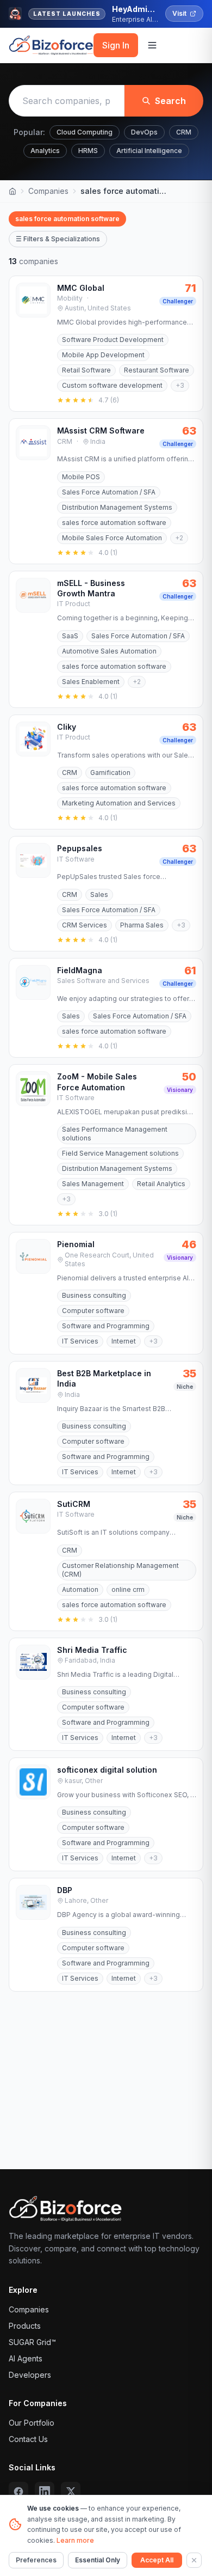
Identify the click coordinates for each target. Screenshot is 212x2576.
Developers (30, 2375)
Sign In (116, 45)
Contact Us (28, 2439)
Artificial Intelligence (149, 151)
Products (25, 2326)
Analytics (45, 151)
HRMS (88, 151)
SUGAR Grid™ (32, 2342)
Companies (48, 191)
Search (170, 101)
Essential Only (98, 2560)
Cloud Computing (85, 132)
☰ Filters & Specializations (58, 239)
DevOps (144, 132)
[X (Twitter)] (71, 2492)
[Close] (194, 2560)
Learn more (75, 2540)
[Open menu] (152, 45)
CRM (184, 132)
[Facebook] (18, 2492)
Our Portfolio (32, 2423)
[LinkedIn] (45, 2492)
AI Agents (26, 2358)
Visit (179, 13)
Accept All (157, 2560)
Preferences (36, 2560)
